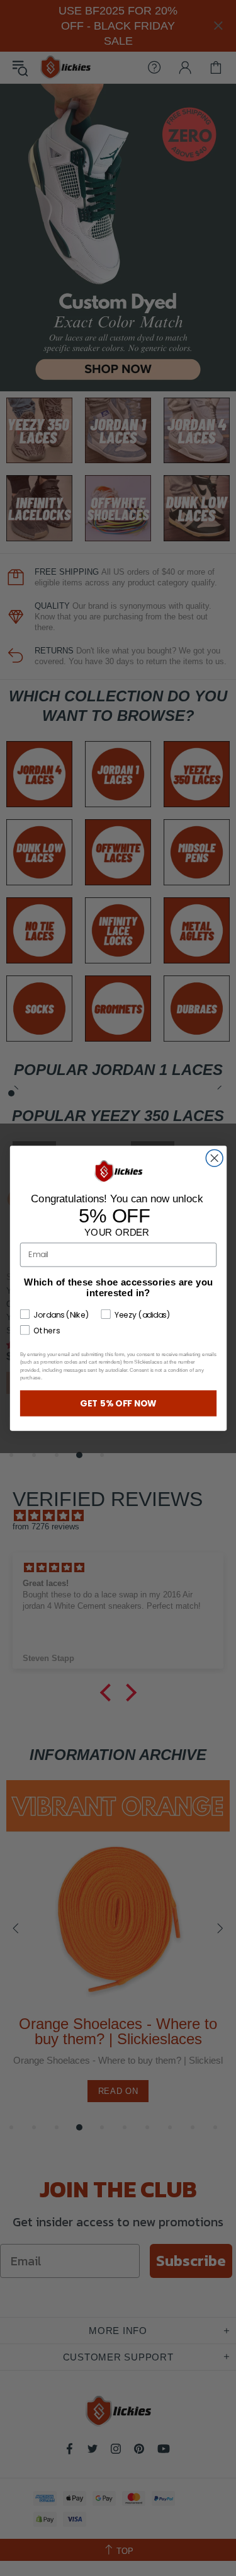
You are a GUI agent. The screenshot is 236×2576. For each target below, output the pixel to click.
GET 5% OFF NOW (118, 1403)
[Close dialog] (214, 1158)
